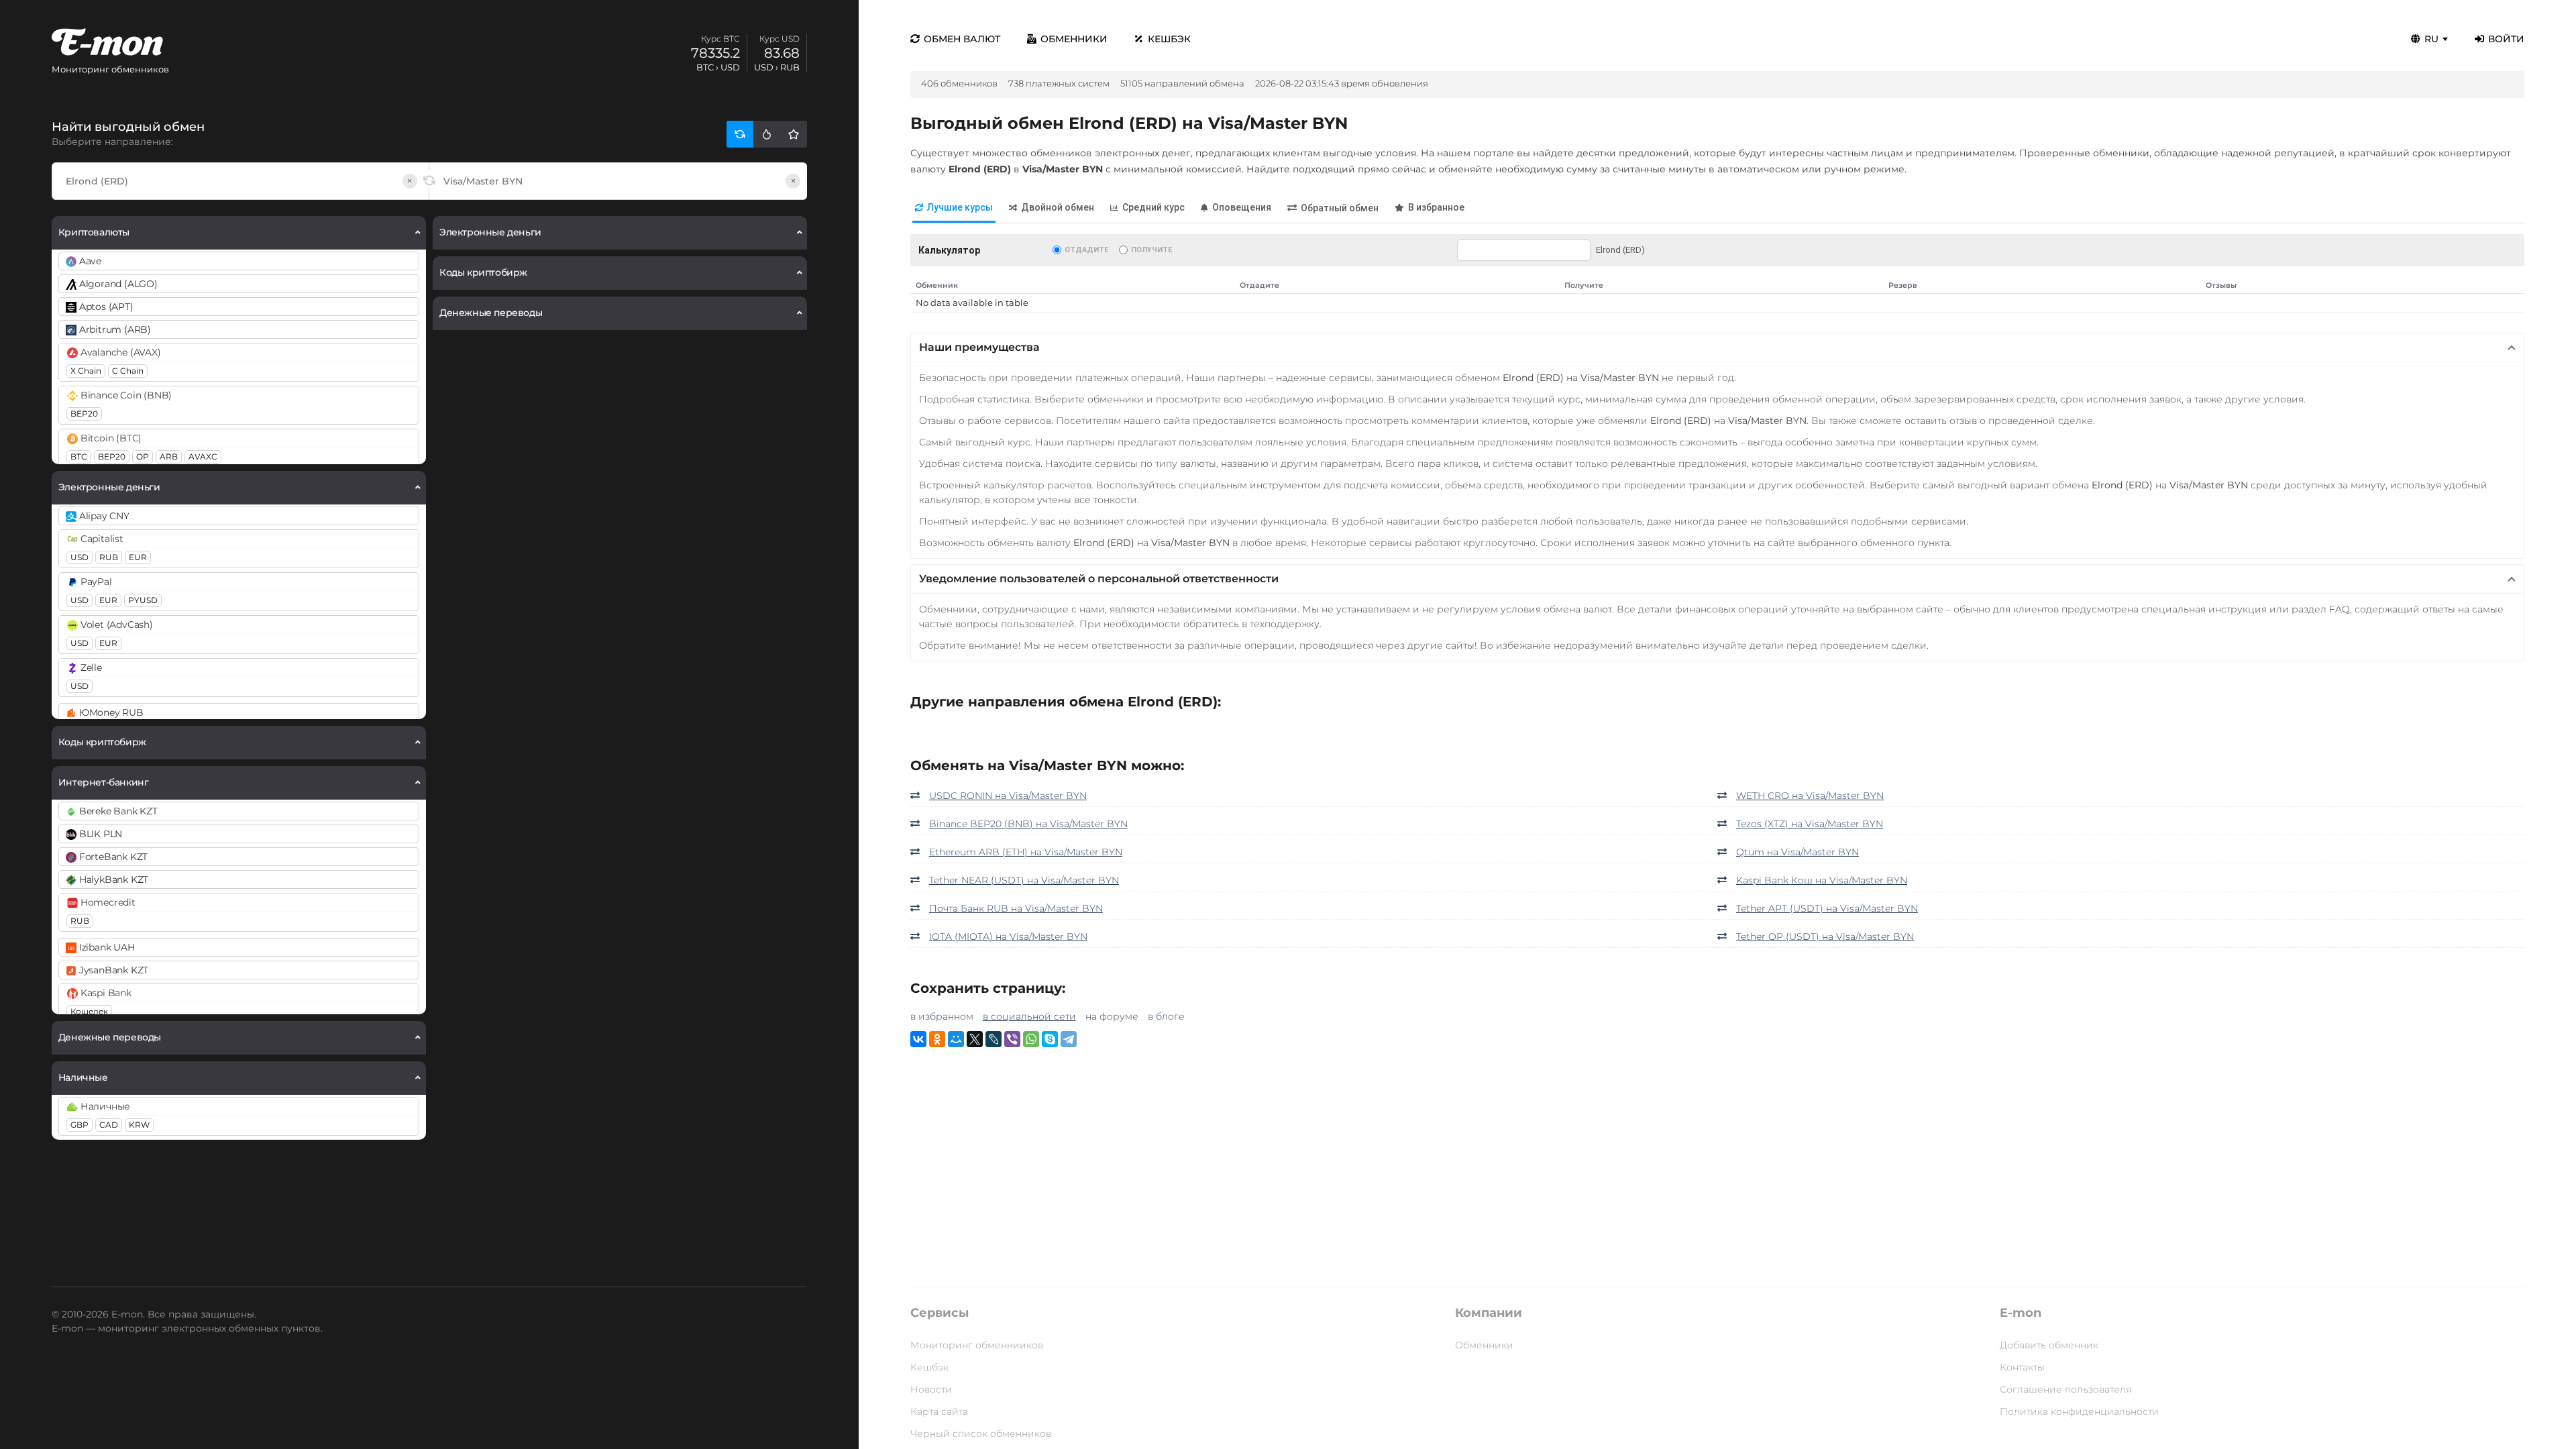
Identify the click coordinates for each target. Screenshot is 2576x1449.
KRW (139, 1125)
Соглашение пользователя (2065, 1389)
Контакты (2022, 1367)
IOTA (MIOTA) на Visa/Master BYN (1008, 936)
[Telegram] (1069, 1039)
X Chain (86, 371)
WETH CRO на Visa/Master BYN (1810, 796)
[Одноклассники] (937, 1039)
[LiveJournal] (994, 1039)
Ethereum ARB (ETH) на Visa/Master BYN (1026, 852)
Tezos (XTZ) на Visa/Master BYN (1810, 824)
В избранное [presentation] (1436, 207)
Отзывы (2221, 285)
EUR (138, 557)
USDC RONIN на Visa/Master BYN (1008, 796)
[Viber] (1012, 1039)
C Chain (128, 371)
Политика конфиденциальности (2079, 1411)
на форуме (1112, 1016)
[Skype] (1050, 1039)
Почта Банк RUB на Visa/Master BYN (1016, 908)
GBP (79, 1125)
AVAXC (203, 457)
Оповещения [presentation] (1242, 207)
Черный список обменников (981, 1434)
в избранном (942, 1016)
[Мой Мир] (956, 1039)
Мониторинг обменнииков (977, 1345)
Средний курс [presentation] (1153, 207)
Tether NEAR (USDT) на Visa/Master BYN (1024, 880)
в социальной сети (1029, 1016)
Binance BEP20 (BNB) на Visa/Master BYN (1028, 824)
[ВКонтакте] (918, 1039)
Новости (931, 1389)
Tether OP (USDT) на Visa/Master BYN (1825, 936)
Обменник (937, 285)
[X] (975, 1039)
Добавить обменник (2049, 1345)
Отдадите (1086, 250)
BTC (79, 457)
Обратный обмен (1340, 208)
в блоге (1166, 1016)
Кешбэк (1169, 39)
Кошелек (89, 1011)
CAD (109, 1125)
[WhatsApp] (1031, 1039)
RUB (109, 557)
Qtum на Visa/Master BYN (1797, 852)
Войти (2506, 39)
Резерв (1903, 285)
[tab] (954, 208)
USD (79, 557)
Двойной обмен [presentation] (1058, 207)
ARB (169, 457)
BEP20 (84, 414)
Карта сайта (939, 1411)
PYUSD (143, 600)
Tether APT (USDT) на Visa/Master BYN (1827, 908)
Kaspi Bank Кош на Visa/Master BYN (1822, 880)
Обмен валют (962, 39)
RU (2431, 39)
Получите (1151, 250)
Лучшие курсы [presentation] (960, 207)
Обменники (1074, 39)
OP (143, 457)
